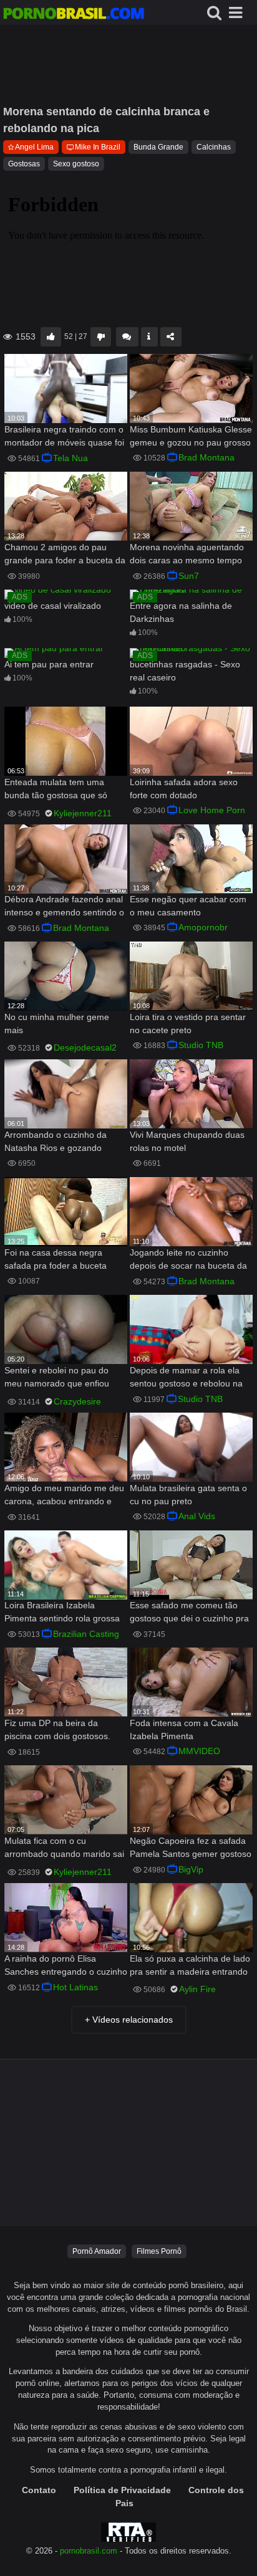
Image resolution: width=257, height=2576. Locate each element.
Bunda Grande (158, 147)
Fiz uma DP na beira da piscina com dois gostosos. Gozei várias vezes (57, 1731)
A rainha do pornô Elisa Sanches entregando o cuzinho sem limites (66, 1966)
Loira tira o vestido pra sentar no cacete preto (188, 1023)
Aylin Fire (197, 1989)
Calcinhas (214, 147)
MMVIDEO (199, 1751)
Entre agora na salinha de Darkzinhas (181, 612)
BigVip (191, 1869)
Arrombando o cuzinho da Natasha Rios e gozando (56, 1141)
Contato (39, 2490)
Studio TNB (201, 1045)
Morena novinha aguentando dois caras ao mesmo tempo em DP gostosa (187, 555)
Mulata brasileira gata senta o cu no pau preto (188, 1495)
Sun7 (189, 576)
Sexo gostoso (76, 164)
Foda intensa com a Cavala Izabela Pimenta (184, 1729)
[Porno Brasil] (74, 15)
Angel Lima (34, 147)
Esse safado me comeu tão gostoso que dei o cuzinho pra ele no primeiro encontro (189, 1613)
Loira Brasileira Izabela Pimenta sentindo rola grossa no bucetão (62, 1613)
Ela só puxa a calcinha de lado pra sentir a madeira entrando (190, 1965)
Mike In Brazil (98, 147)
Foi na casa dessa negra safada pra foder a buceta (56, 1259)
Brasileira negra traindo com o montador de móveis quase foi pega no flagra (64, 437)
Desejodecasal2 (85, 1047)
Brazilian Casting (86, 1634)
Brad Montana (206, 457)
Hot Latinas (75, 1987)
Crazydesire (77, 1401)
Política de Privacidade (122, 2490)
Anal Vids (197, 1516)
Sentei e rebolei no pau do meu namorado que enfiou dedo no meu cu (57, 1378)
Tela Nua (70, 458)
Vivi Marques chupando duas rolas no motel (187, 1141)
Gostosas (24, 164)
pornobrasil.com (89, 2551)
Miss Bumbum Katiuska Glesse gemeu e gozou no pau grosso (191, 436)
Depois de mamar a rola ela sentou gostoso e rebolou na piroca (186, 1378)
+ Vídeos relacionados (129, 2020)
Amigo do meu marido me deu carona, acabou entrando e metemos (64, 1496)
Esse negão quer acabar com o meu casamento (188, 906)
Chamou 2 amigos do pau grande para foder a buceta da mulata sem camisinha (65, 555)
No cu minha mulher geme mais (57, 1023)
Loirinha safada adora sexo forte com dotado (184, 789)
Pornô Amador (97, 2251)
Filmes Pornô (159, 2251)
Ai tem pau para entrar (49, 664)
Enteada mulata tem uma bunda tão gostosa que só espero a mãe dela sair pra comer (58, 790)
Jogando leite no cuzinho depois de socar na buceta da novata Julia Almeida (188, 1260)
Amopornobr (203, 927)
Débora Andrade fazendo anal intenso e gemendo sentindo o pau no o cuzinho (64, 907)
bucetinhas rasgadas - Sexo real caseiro (185, 671)
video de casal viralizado (53, 606)
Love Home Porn (212, 810)
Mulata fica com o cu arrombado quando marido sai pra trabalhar (64, 1849)
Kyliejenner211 (83, 813)
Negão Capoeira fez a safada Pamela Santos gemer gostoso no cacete (191, 1849)
